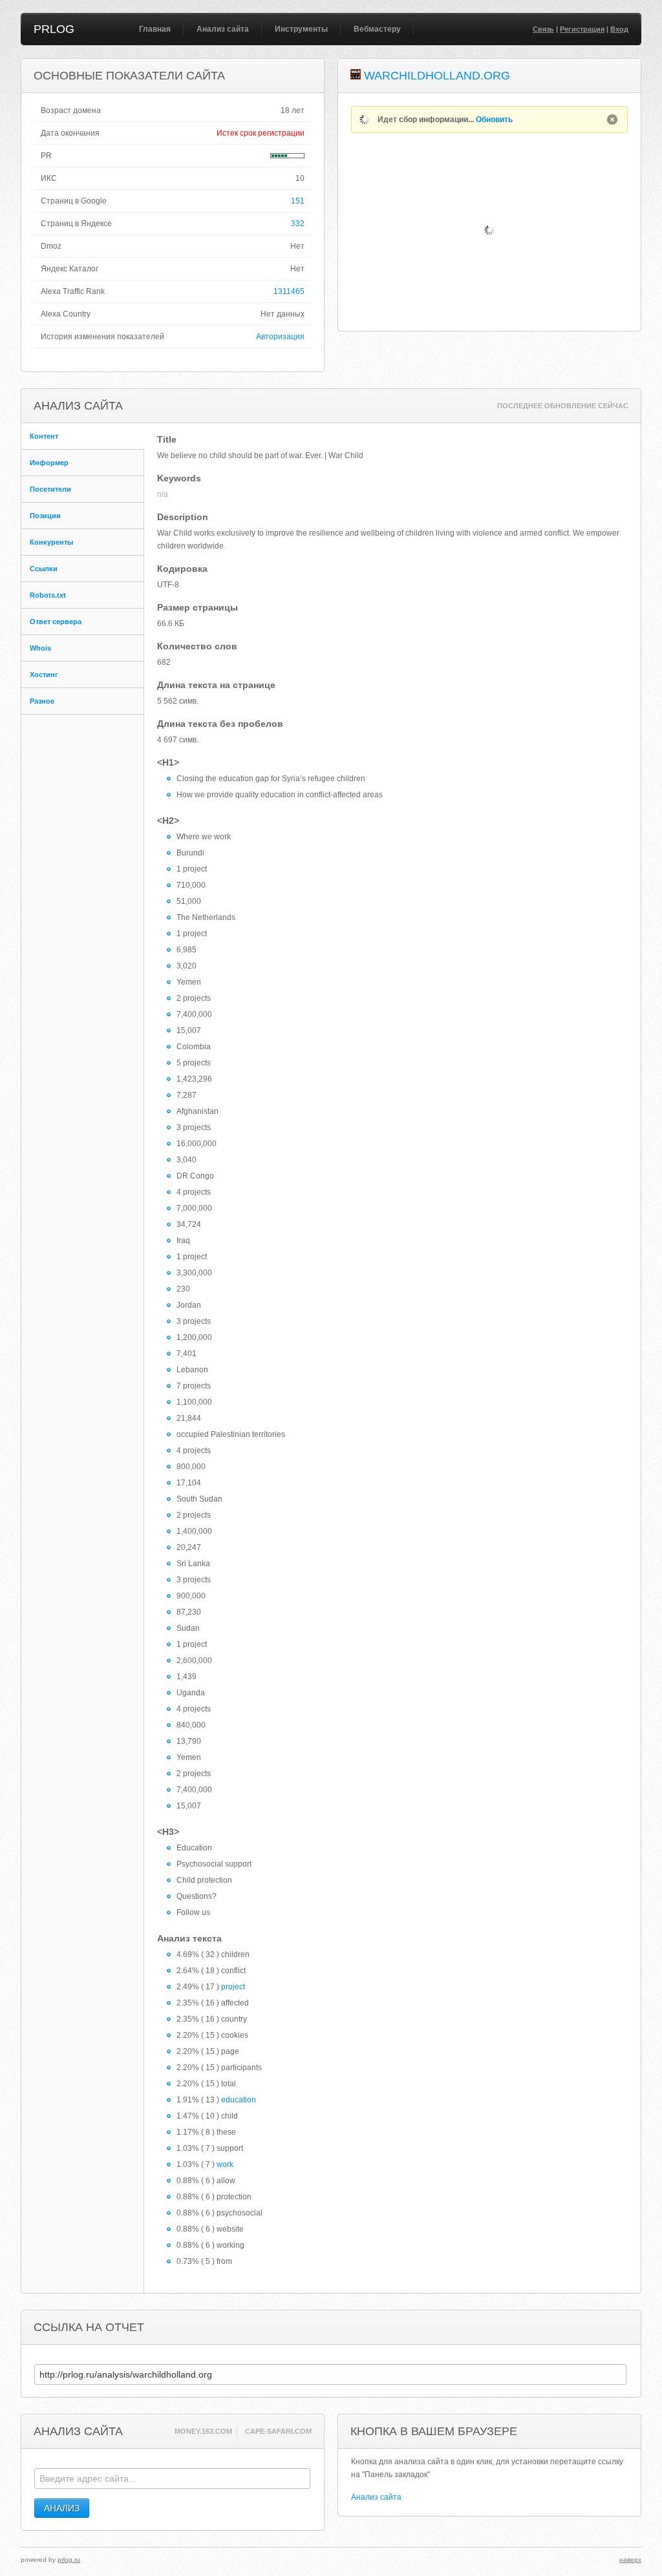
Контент (44, 436)
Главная (155, 29)
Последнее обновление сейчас (563, 406)
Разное (42, 701)
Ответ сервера (56, 622)
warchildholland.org (437, 76)
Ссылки (44, 569)
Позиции (45, 516)
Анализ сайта (223, 29)
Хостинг (44, 675)
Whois (40, 648)
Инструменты (301, 29)
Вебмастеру (377, 29)
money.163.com (203, 2431)
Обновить (494, 120)
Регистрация (582, 29)
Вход (619, 29)
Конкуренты (51, 542)
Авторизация (280, 337)
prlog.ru (69, 2560)
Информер (49, 463)
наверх (630, 2560)
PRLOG (54, 29)
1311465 (289, 291)
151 (298, 201)
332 (298, 224)
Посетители (50, 489)
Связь (543, 29)
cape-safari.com (278, 2431)
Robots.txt (48, 595)
